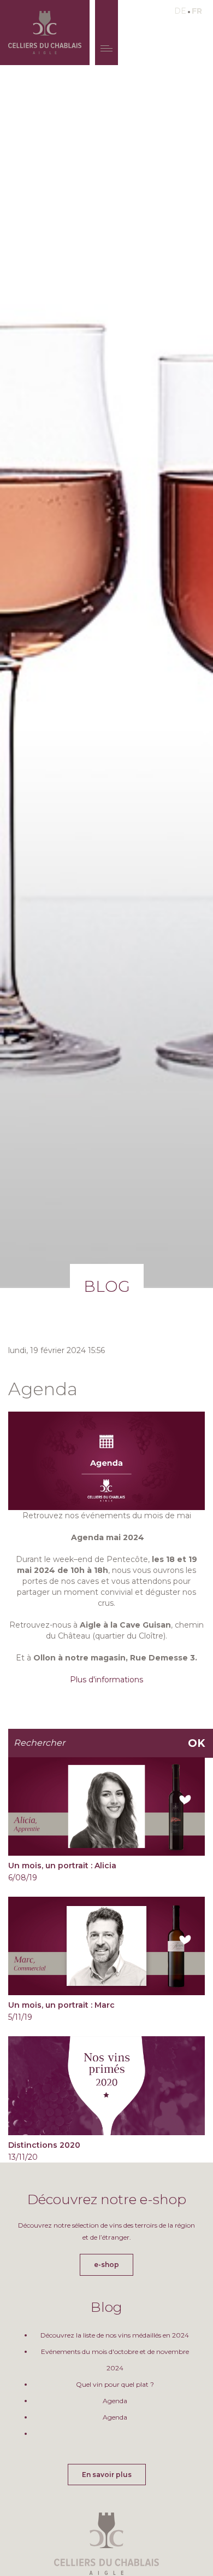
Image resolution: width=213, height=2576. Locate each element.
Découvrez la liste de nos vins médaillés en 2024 (115, 2335)
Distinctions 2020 (44, 2145)
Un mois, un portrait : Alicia (62, 1866)
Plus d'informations (106, 1680)
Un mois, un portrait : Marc (61, 2005)
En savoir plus (107, 2475)
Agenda (115, 2401)
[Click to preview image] (106, 1460)
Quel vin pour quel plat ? (115, 2384)
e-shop (106, 2265)
